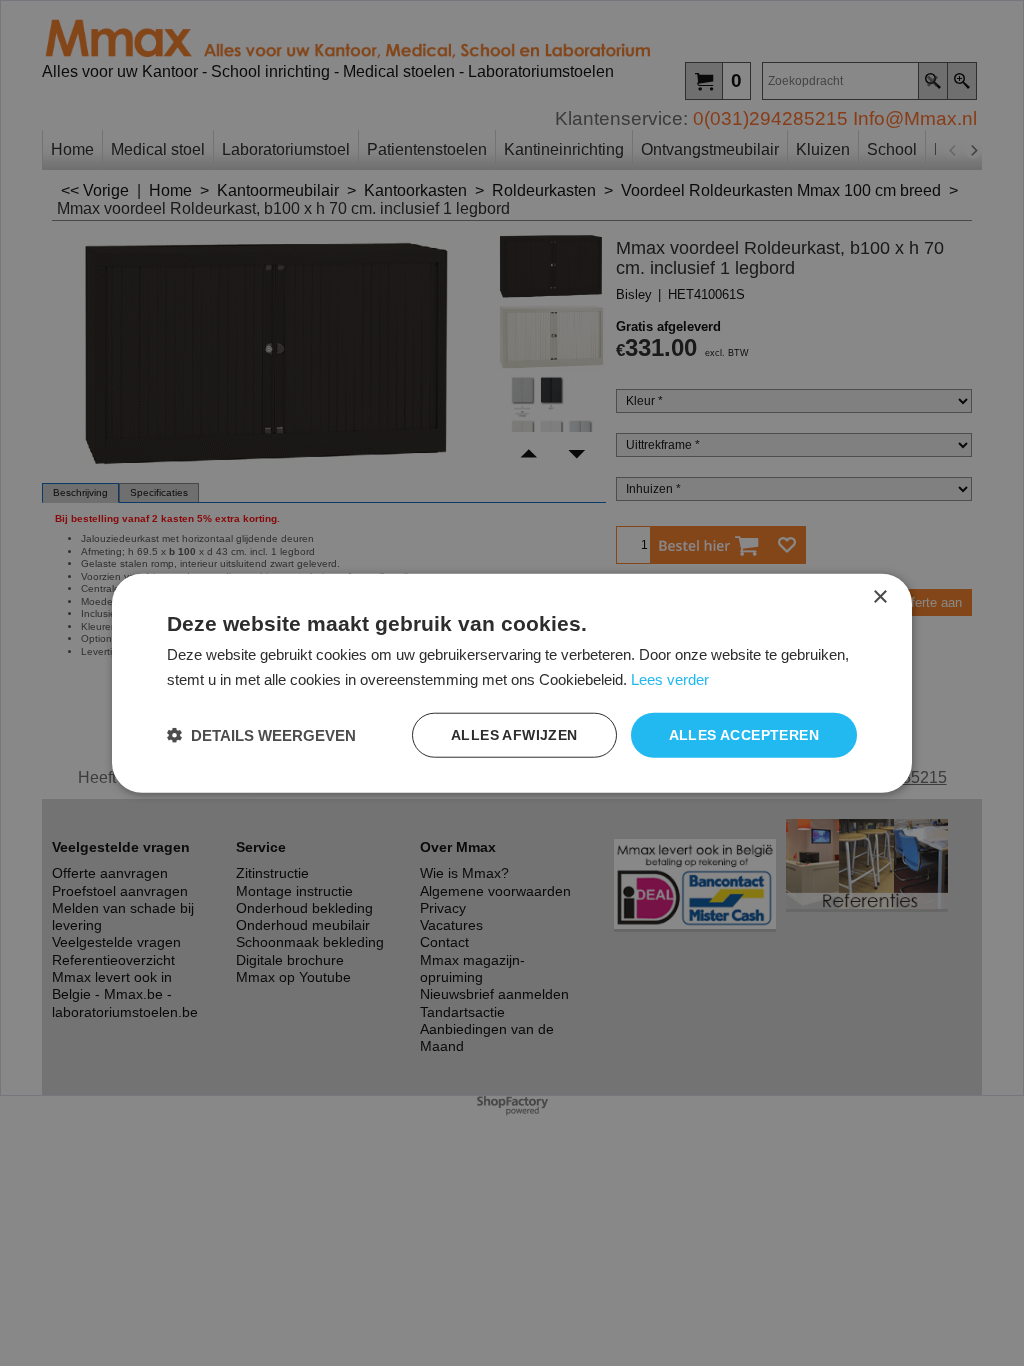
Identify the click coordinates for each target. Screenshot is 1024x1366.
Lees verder (670, 679)
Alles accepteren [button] (744, 735)
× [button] (879, 597)
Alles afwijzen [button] (514, 735)
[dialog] (512, 683)
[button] (261, 734)
